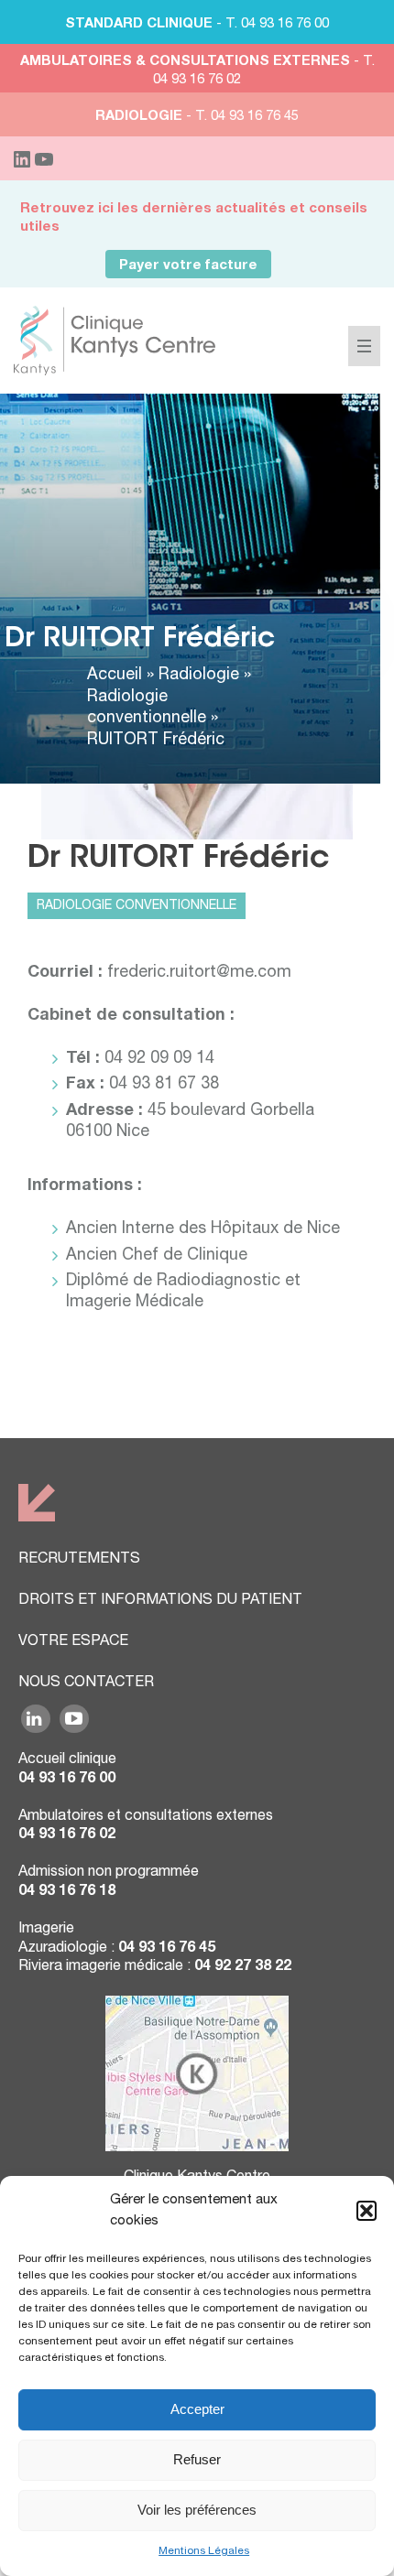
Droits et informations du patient (160, 1601)
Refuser (197, 2459)
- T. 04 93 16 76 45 (197, 117)
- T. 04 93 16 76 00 (197, 24)
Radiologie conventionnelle (137, 906)
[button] (367, 2211)
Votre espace (73, 1642)
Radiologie (199, 676)
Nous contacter (86, 1683)
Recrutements (79, 1560)
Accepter (197, 2409)
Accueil (115, 676)
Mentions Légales (204, 2551)
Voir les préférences (197, 2510)
